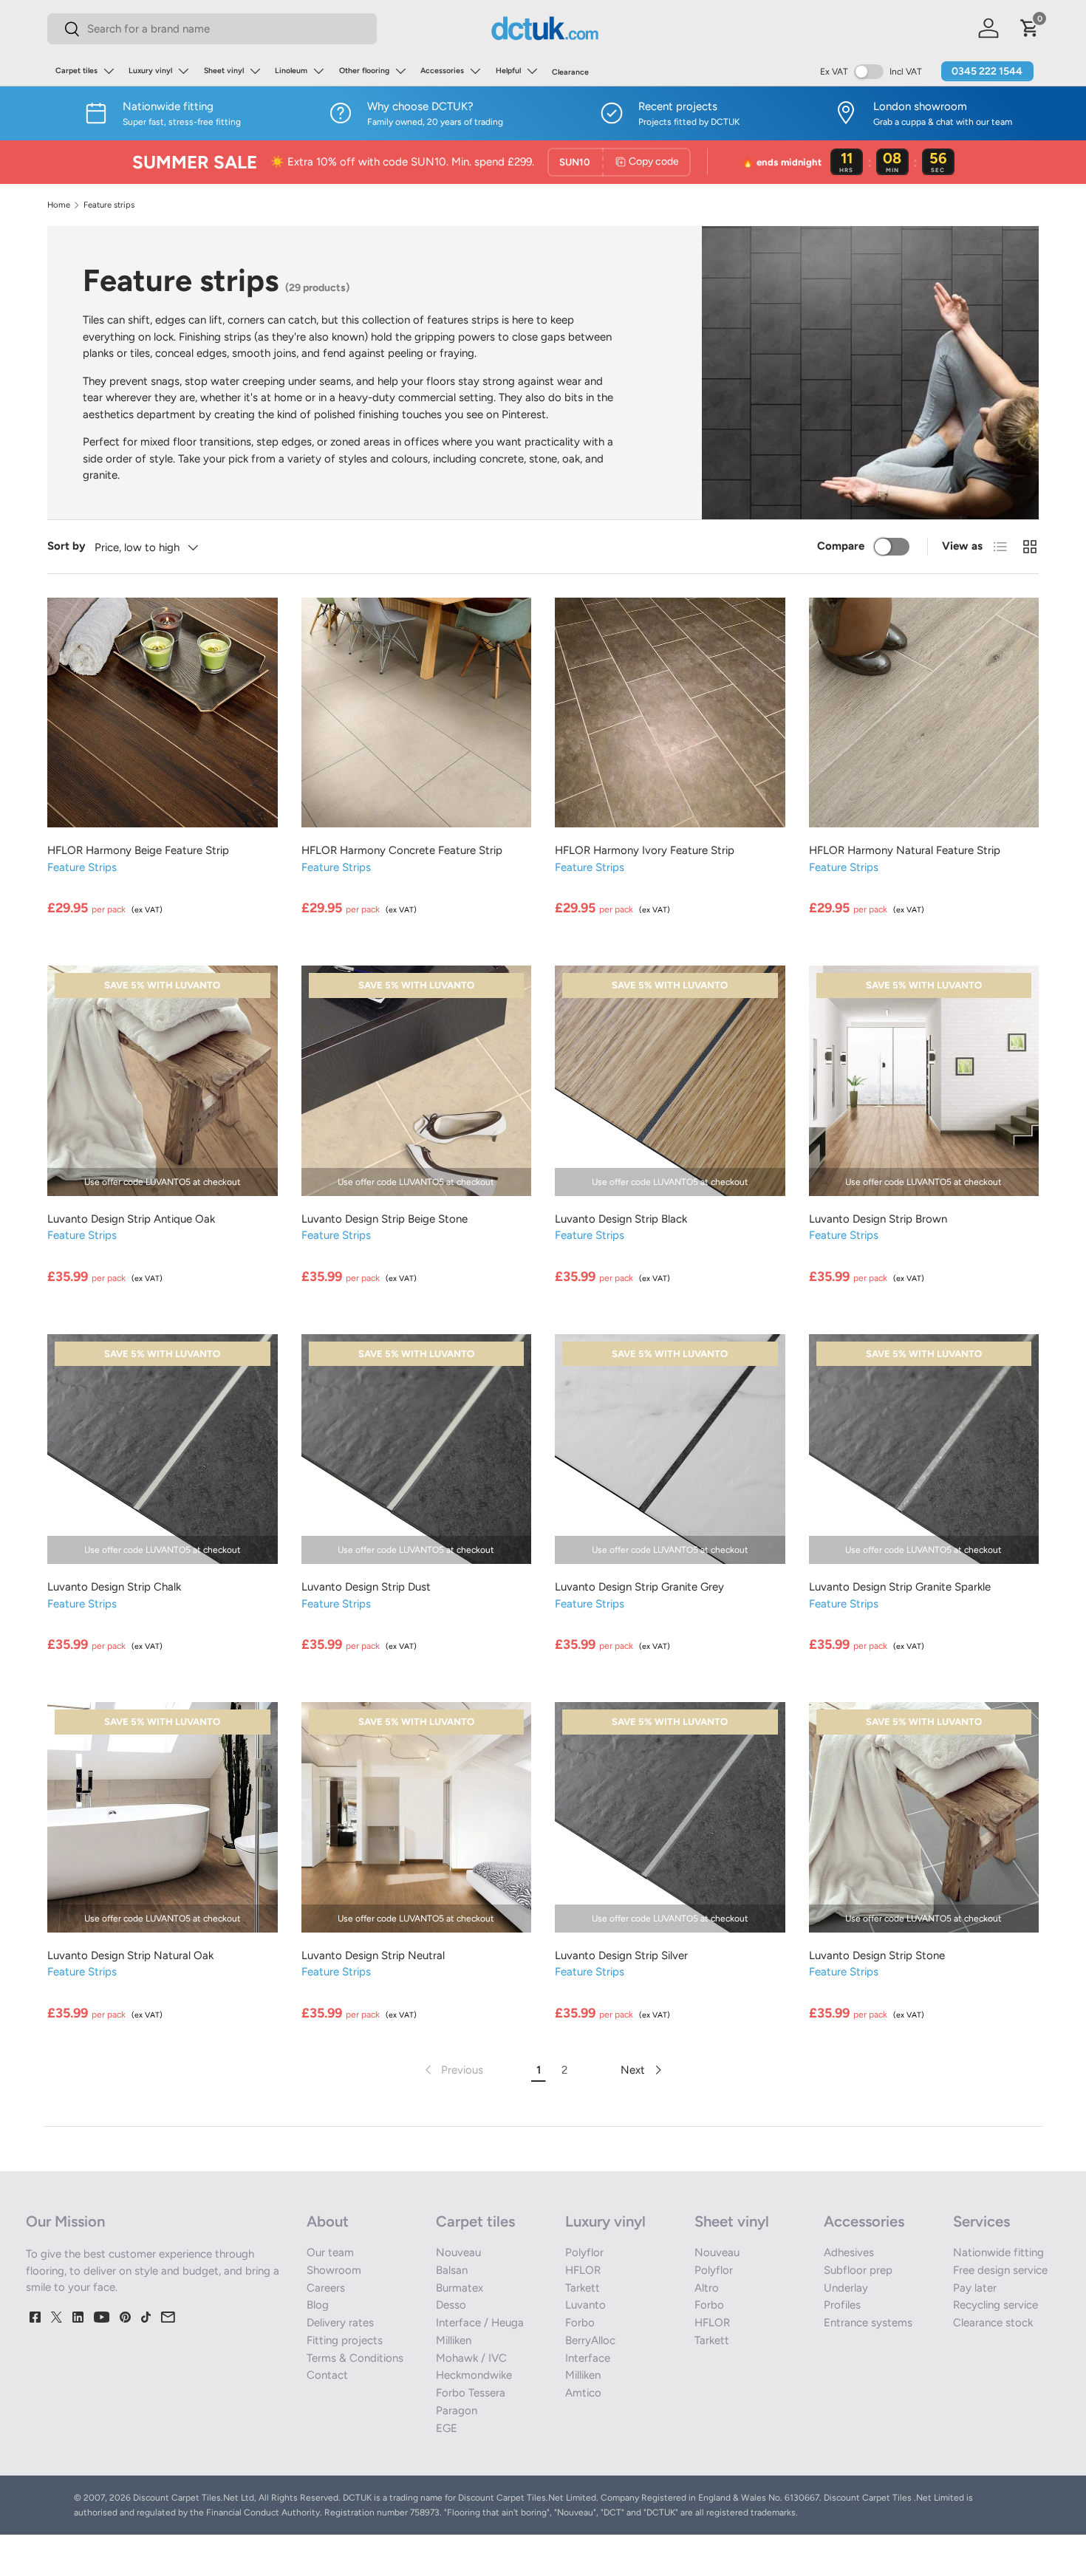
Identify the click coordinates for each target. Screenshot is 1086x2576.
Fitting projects (345, 2340)
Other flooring (364, 71)
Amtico (583, 2393)
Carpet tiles (76, 71)
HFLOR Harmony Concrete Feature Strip (402, 850)
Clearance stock (993, 2323)
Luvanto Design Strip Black (621, 1219)
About (328, 2221)
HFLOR (583, 2270)
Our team (330, 2252)
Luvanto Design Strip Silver (621, 1955)
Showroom (334, 2270)
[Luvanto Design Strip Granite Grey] (670, 1449)
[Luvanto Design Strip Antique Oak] (163, 1081)
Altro (707, 2288)
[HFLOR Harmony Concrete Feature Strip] (417, 713)
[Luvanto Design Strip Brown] (924, 1081)
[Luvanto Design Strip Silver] (670, 1817)
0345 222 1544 (987, 71)
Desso (451, 2305)
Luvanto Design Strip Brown (878, 1219)
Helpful (508, 71)
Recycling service (995, 2305)
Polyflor (584, 2252)
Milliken (454, 2340)
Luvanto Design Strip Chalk (114, 1587)
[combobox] (212, 29)
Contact (327, 2375)
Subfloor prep (858, 2270)
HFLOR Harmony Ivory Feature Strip (645, 850)
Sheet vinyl (224, 71)
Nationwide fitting (998, 2252)
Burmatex (460, 2288)
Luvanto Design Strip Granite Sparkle (900, 1587)
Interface (588, 2358)
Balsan (452, 2270)
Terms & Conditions (355, 2358)
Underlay (846, 2288)
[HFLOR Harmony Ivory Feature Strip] (670, 713)
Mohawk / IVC (471, 2358)
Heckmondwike (474, 2375)
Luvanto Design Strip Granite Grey (639, 1587)
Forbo (580, 2323)
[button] (1030, 28)
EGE (447, 2428)
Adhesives (849, 2252)
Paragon (457, 2411)
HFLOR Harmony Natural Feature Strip (905, 850)
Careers (326, 2288)
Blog (318, 2305)
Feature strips (109, 205)
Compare (841, 546)
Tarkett (583, 2288)
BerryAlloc (590, 2340)
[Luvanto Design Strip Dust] (417, 1449)
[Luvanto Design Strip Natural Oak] (163, 1817)
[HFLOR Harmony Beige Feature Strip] (163, 713)
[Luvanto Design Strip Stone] (924, 1817)
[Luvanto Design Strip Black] (670, 1081)
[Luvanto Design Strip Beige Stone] (417, 1081)
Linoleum (291, 71)
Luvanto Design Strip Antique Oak (131, 1219)
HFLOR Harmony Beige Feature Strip (138, 850)
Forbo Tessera (471, 2393)
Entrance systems (868, 2323)
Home (59, 205)
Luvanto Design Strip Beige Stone (385, 1219)
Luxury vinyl (150, 71)
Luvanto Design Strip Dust (366, 1587)
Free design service (1000, 2270)
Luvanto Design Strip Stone (877, 1955)
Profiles (842, 2305)
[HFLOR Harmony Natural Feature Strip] (924, 713)
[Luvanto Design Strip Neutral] (417, 1817)
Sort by (66, 546)
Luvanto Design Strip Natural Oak (130, 1955)
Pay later (975, 2288)
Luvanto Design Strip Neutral (373, 1955)
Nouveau (458, 2252)
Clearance (570, 72)
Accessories (442, 71)
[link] (452, 2070)
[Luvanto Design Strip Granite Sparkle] (924, 1449)
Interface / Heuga (480, 2323)
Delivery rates (340, 2323)
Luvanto (585, 2305)
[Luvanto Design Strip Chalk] (163, 1449)
